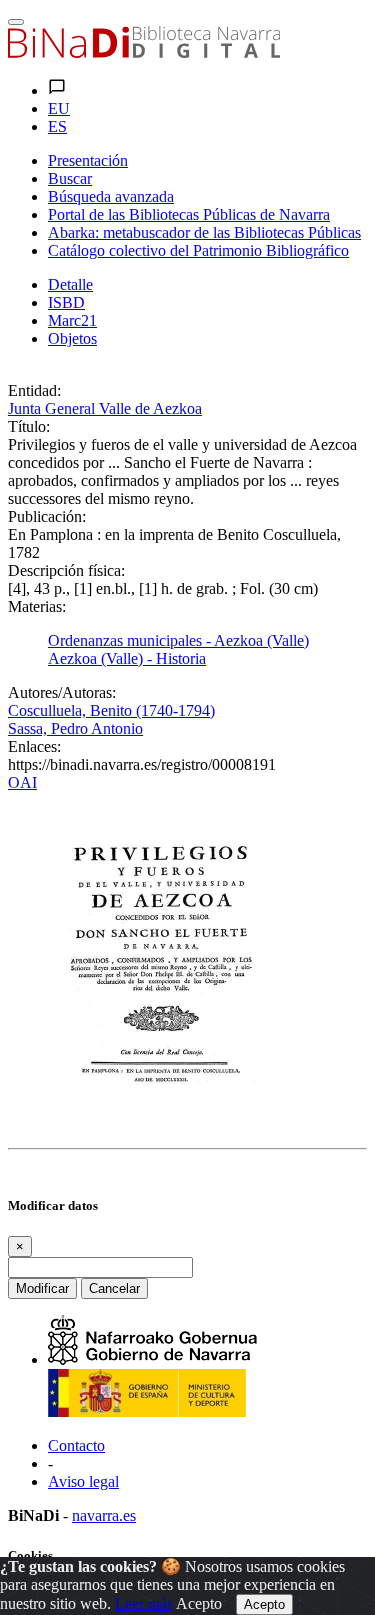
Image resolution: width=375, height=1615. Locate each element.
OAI (22, 782)
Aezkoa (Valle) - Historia (127, 658)
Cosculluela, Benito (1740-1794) (111, 710)
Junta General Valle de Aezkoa (105, 408)
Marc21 (72, 320)
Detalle (70, 284)
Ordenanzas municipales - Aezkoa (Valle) (178, 640)
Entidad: (34, 390)
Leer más (144, 1603)
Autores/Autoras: (62, 692)
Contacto (76, 1445)
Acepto (199, 1603)
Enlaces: (34, 746)
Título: (29, 426)
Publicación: (47, 516)
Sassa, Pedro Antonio (75, 728)
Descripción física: (66, 570)
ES (57, 126)
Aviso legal (83, 1481)
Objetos (72, 338)
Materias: (37, 606)
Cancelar (114, 1288)
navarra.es (104, 1515)
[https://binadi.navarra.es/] (144, 52)
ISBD (66, 302)
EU (59, 108)
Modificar (42, 1288)
